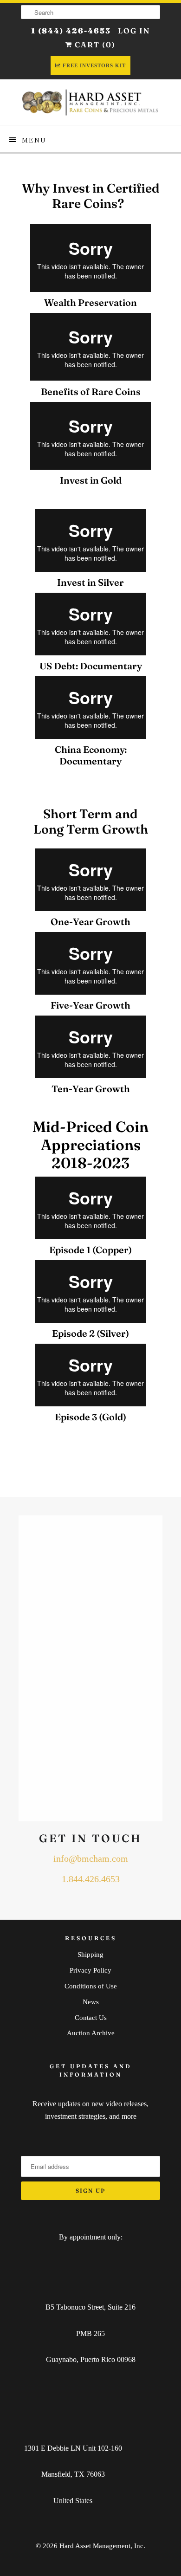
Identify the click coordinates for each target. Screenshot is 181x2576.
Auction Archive (91, 2033)
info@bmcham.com (91, 1859)
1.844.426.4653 (91, 1879)
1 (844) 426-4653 (71, 31)
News (91, 2002)
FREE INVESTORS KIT (94, 65)
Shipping (90, 1955)
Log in (134, 31)
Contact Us (91, 2018)
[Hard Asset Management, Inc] (90, 102)
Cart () (94, 45)
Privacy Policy (90, 1970)
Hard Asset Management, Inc (101, 2546)
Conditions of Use (91, 1986)
